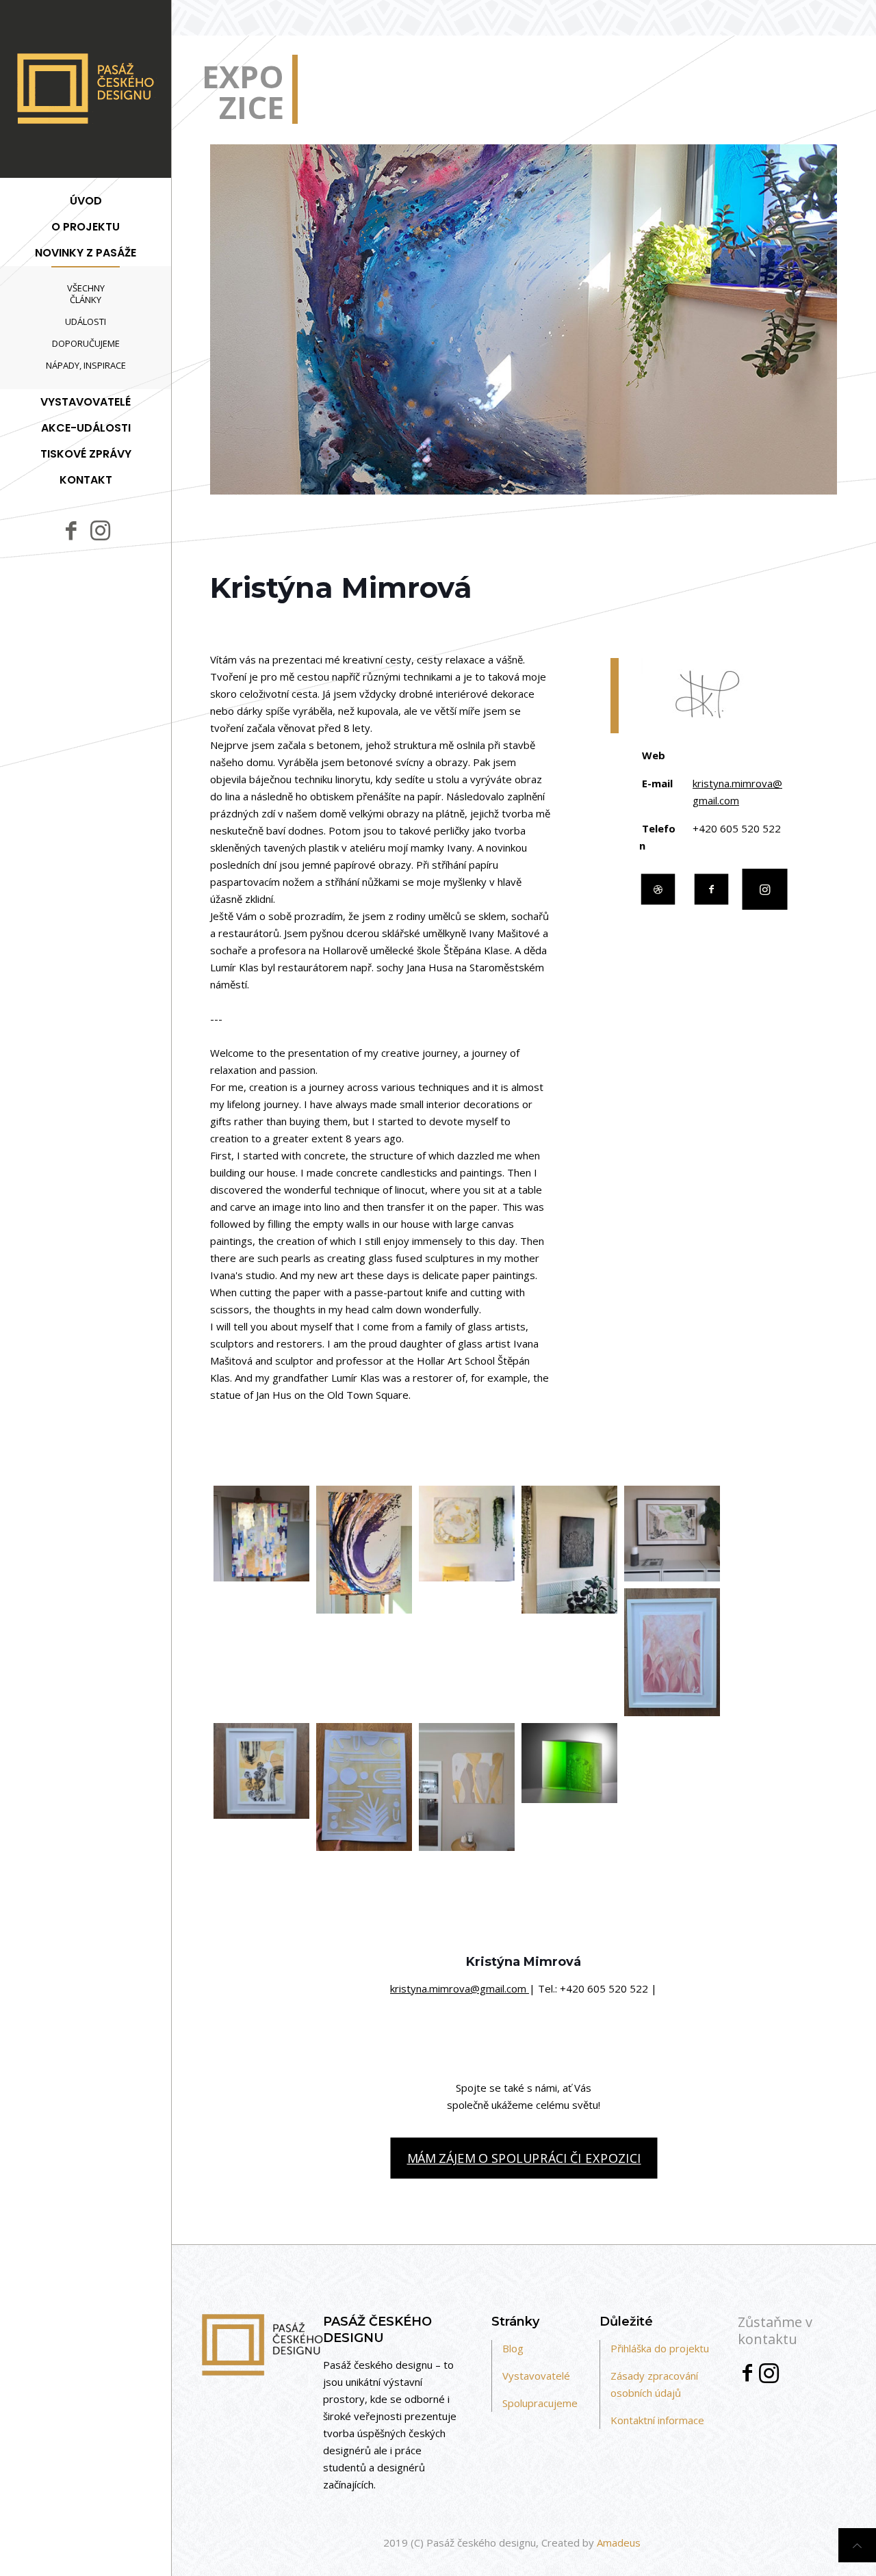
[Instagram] (769, 2377)
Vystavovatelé (536, 2376)
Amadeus (619, 2542)
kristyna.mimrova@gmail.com (460, 1988)
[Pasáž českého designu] (86, 89)
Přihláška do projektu (660, 2348)
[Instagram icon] (100, 529)
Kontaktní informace (657, 2420)
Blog (513, 2348)
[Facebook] (747, 2376)
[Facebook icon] (71, 530)
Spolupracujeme (540, 2403)
